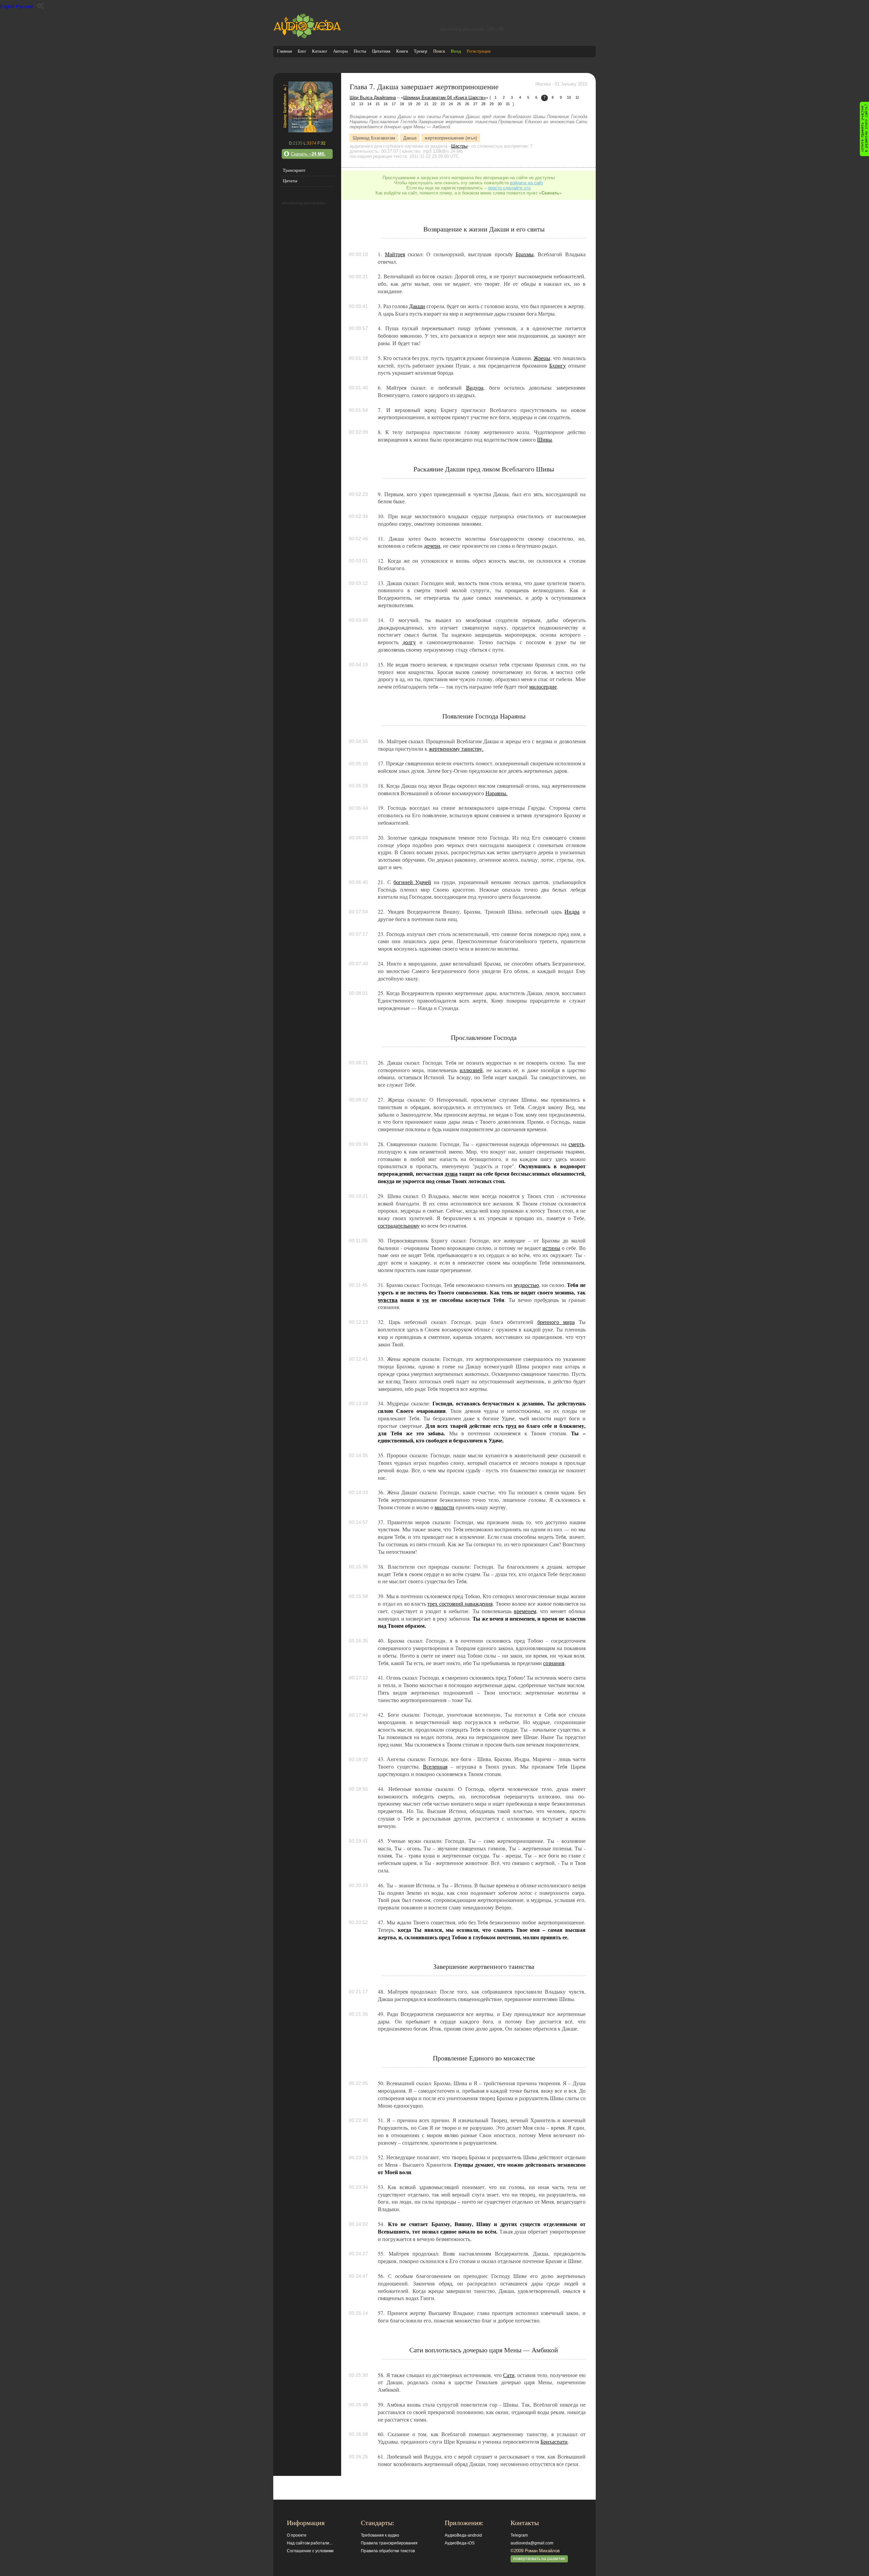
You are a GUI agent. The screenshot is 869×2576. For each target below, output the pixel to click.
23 (443, 104)
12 (353, 104)
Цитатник (381, 51)
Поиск (439, 51)
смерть (576, 1144)
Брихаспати (554, 2442)
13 (361, 104)
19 (410, 104)
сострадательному (399, 1226)
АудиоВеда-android (463, 2535)
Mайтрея (395, 254)
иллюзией (471, 1070)
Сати (509, 2375)
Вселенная (435, 1767)
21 (426, 104)
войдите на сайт (526, 183)
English (7, 7)
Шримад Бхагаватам (374, 138)
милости (444, 1507)
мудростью (526, 1285)
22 (434, 104)
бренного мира (556, 1322)
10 (569, 97)
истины (551, 1248)
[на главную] (307, 37)
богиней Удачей (412, 882)
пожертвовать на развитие (539, 2559)
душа (451, 1174)
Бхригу (558, 366)
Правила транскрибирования (389, 2543)
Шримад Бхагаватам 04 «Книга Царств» (445, 98)
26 (467, 104)
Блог (302, 51)
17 (394, 104)
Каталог (320, 51)
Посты (360, 51)
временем (525, 1611)
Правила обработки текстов (388, 2551)
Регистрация (479, 51)
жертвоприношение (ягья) (451, 138)
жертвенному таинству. (456, 749)
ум (426, 1300)
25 (459, 104)
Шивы (544, 440)
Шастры (459, 146)
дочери (432, 546)
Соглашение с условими (310, 2551)
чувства (388, 1300)
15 (377, 104)
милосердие (543, 687)
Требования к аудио (380, 2535)
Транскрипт (294, 170)
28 (483, 104)
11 (577, 97)
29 (492, 104)
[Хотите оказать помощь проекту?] (864, 129)
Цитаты (290, 181)
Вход (456, 51)
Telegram (519, 2535)
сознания (554, 1663)
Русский (24, 7)
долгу (409, 642)
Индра (572, 912)
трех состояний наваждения (460, 1604)
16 (386, 104)
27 (475, 104)
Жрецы (542, 358)
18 (402, 104)
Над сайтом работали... (310, 2543)
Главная (284, 51)
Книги (402, 51)
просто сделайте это (509, 188)
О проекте (297, 2535)
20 (418, 104)
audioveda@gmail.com (532, 2543)
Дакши (417, 306)
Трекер (421, 51)
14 (369, 104)
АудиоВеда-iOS (460, 2543)
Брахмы (525, 254)
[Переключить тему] (41, 6)
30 (500, 104)
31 (508, 104)
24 (451, 104)
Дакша (410, 138)
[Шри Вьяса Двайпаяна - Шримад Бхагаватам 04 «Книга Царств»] (307, 131)
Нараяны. (496, 793)
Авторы (340, 51)
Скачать (308, 154)
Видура (475, 388)
